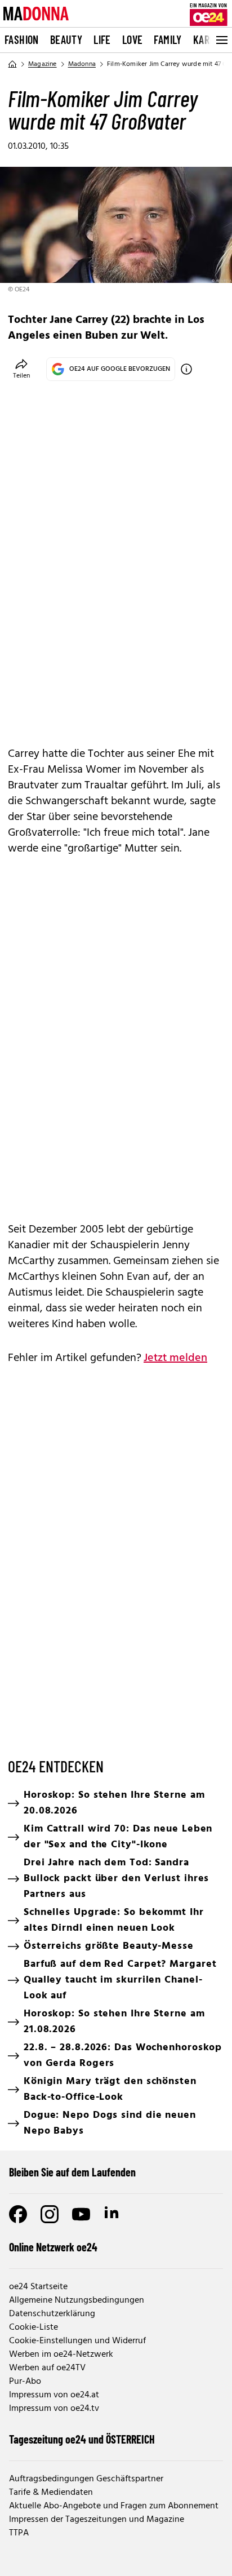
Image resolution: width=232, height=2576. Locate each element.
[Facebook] (18, 2214)
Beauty (66, 39)
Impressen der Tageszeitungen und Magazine (97, 2520)
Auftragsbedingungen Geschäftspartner (86, 2479)
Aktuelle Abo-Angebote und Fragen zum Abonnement (114, 2506)
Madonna (82, 64)
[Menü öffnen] (221, 40)
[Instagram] (50, 2214)
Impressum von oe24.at (54, 2395)
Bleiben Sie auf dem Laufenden (72, 2172)
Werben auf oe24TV (47, 2368)
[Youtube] (81, 2214)
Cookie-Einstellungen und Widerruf (77, 2341)
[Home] (12, 64)
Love (133, 39)
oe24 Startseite (38, 2287)
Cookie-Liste (34, 2327)
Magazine (43, 64)
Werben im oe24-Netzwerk (61, 2355)
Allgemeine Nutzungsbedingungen (77, 2300)
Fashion (22, 39)
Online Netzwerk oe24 (53, 2247)
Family (168, 39)
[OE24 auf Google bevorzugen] (186, 369)
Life (102, 39)
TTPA (19, 2533)
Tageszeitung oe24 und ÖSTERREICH (82, 2439)
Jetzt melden (175, 1358)
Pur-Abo (25, 2382)
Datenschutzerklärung (52, 2314)
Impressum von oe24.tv (54, 2409)
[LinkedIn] (113, 2214)
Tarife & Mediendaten (51, 2493)
